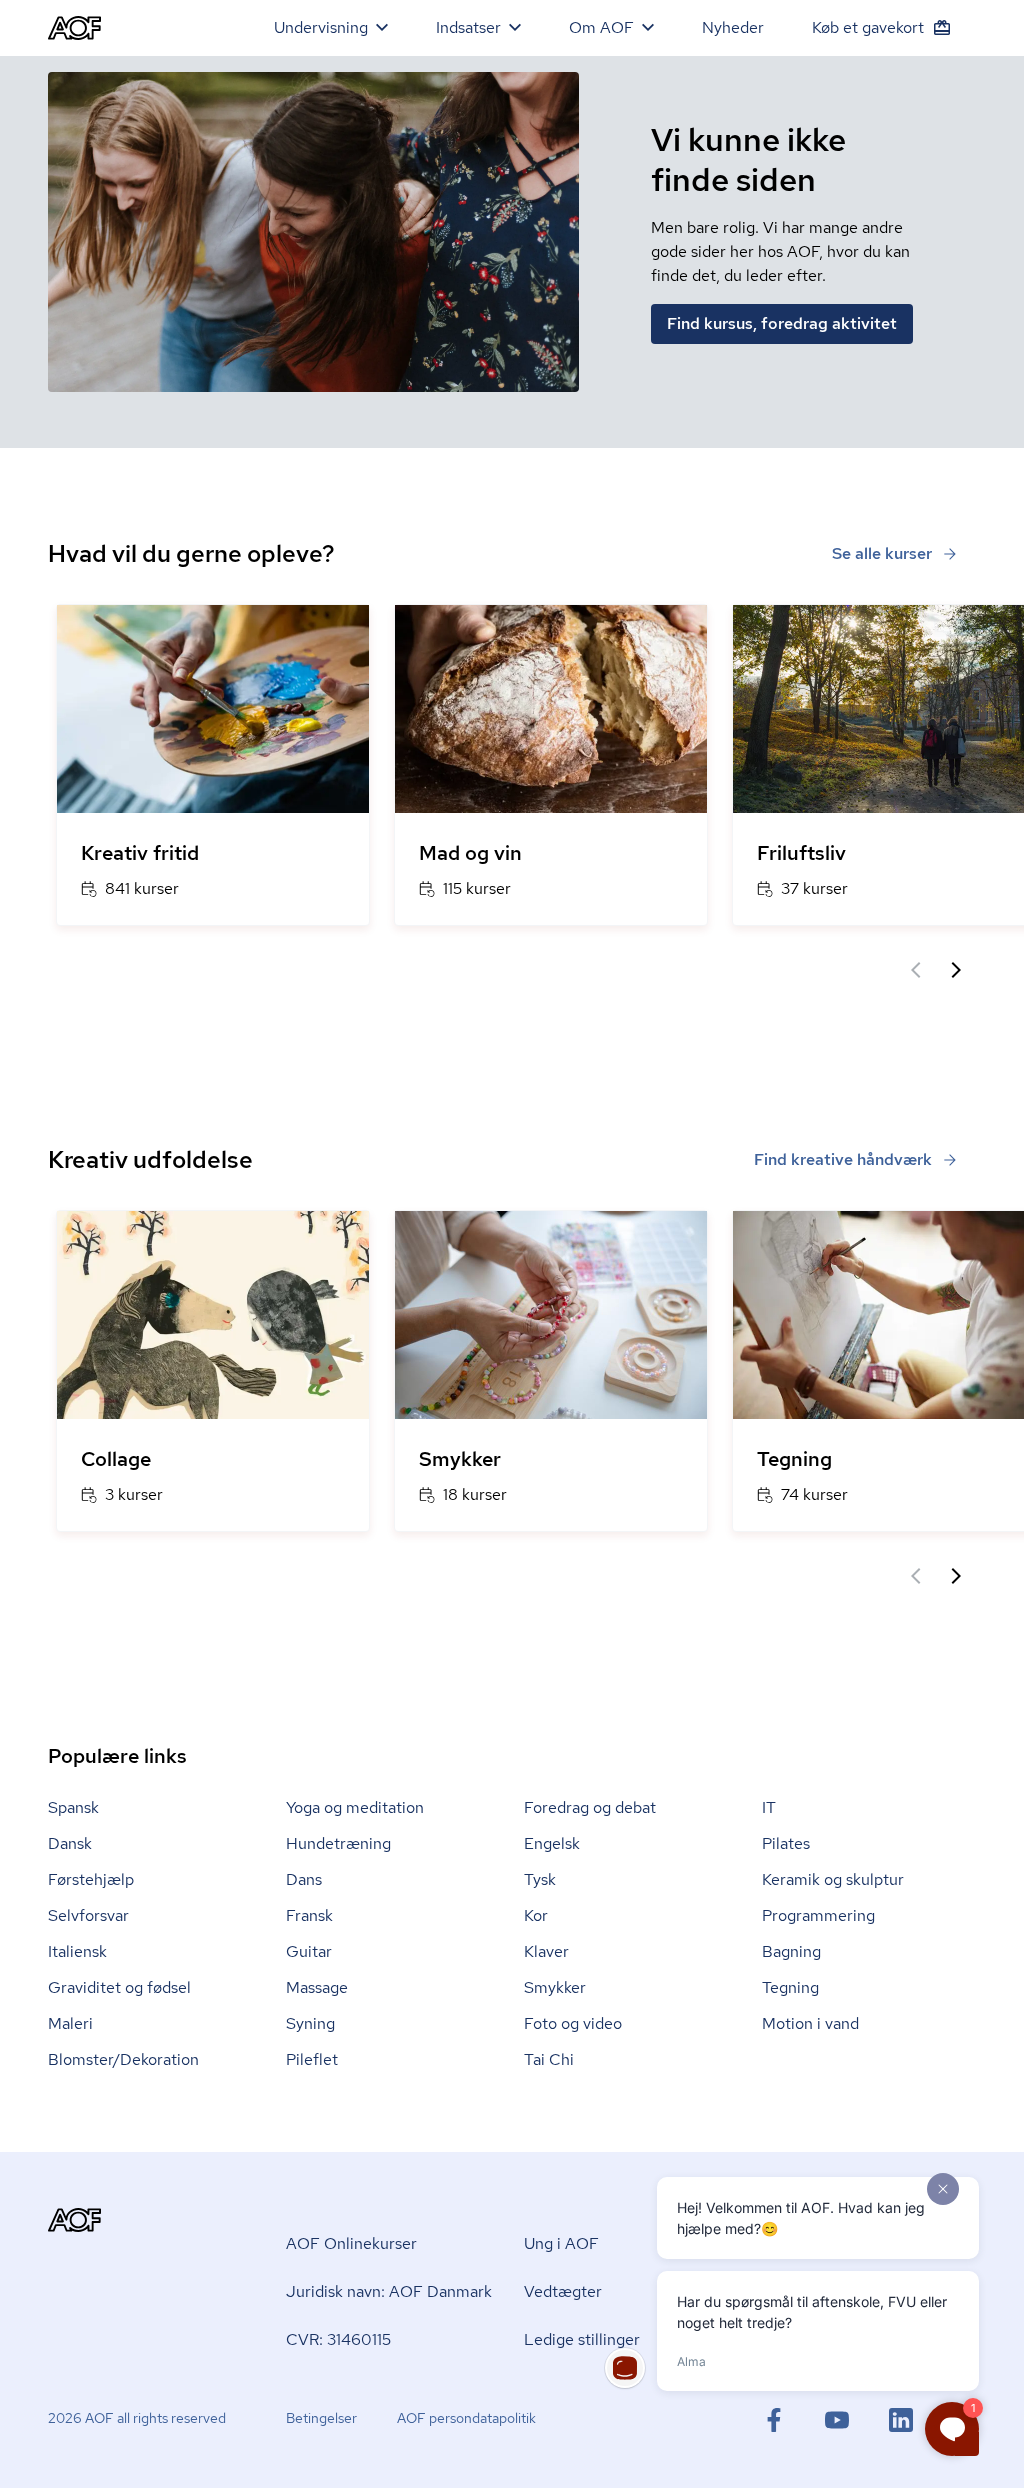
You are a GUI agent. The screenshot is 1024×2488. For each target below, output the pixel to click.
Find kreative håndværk (843, 1159)
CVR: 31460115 (338, 2339)
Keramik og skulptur (833, 1879)
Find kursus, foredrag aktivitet (782, 323)
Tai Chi (549, 2059)
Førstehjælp (91, 1879)
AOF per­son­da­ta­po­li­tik (466, 2418)
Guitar (309, 1951)
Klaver (546, 1951)
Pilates (786, 1843)
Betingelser (321, 2418)
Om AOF (601, 27)
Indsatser (468, 27)
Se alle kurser (882, 553)
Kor (536, 1915)
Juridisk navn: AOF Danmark (389, 2291)
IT (769, 1807)
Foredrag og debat (590, 1807)
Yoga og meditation (355, 1807)
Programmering (818, 1915)
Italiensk (77, 1951)
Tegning (790, 1987)
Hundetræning (338, 1843)
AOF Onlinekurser (351, 2243)
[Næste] (956, 970)
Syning (310, 2023)
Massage (317, 1987)
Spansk (73, 1807)
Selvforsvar (88, 1915)
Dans (304, 1879)
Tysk (540, 1879)
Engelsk (552, 1843)
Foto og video (573, 2023)
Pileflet (312, 2059)
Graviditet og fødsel (119, 1987)
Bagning (791, 1951)
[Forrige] (916, 970)
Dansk (70, 1843)
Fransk (309, 1915)
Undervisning (321, 27)
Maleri (70, 2023)
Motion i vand (810, 2023)
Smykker (555, 1987)
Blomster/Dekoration (123, 2059)
